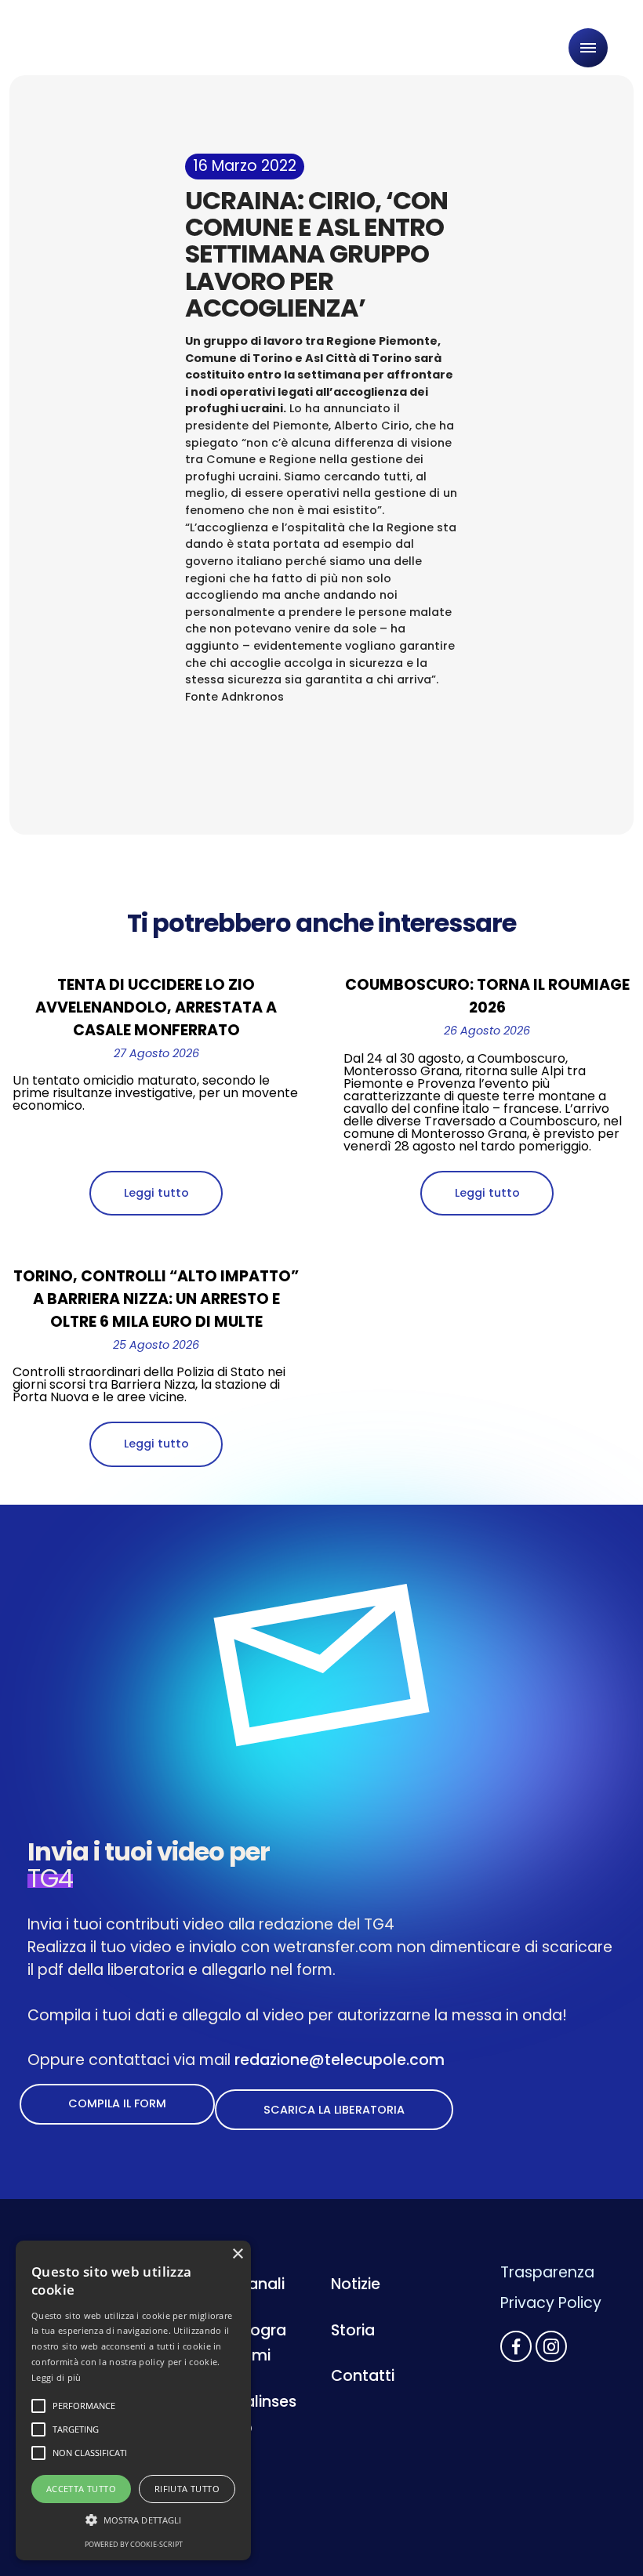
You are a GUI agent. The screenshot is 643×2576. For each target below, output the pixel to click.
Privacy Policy (551, 2303)
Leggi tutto (156, 1193)
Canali (260, 2284)
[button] (133, 2520)
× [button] (237, 2254)
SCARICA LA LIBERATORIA (334, 2110)
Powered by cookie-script (134, 2544)
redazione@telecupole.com (340, 2060)
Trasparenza (547, 2272)
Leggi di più (56, 2377)
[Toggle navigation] (588, 48)
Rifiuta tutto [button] (187, 2489)
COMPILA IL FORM (117, 2103)
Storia (353, 2330)
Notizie (356, 2284)
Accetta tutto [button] (81, 2489)
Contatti (363, 2376)
